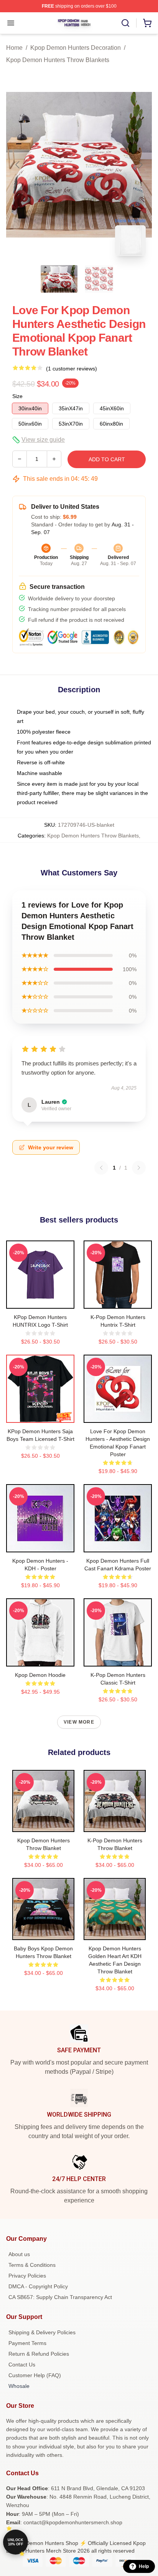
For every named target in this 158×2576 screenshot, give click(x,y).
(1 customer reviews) (72, 369)
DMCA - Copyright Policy (38, 2286)
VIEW (40, 1301)
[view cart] (147, 23)
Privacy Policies (27, 2276)
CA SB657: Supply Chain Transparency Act (60, 2297)
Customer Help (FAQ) (35, 2375)
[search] (125, 23)
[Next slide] (140, 165)
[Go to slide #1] (59, 279)
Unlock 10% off (16, 2542)
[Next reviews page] (139, 1168)
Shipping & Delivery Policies (42, 2332)
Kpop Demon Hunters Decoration (76, 48)
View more (79, 1722)
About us (19, 2254)
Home (14, 48)
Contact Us (22, 2365)
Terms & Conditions (32, 2265)
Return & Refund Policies (39, 2354)
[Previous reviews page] (101, 1168)
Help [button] (144, 2566)
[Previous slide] (18, 165)
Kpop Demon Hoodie (40, 1675)
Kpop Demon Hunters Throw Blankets (58, 60)
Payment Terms (27, 2343)
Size (17, 396)
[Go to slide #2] (99, 279)
